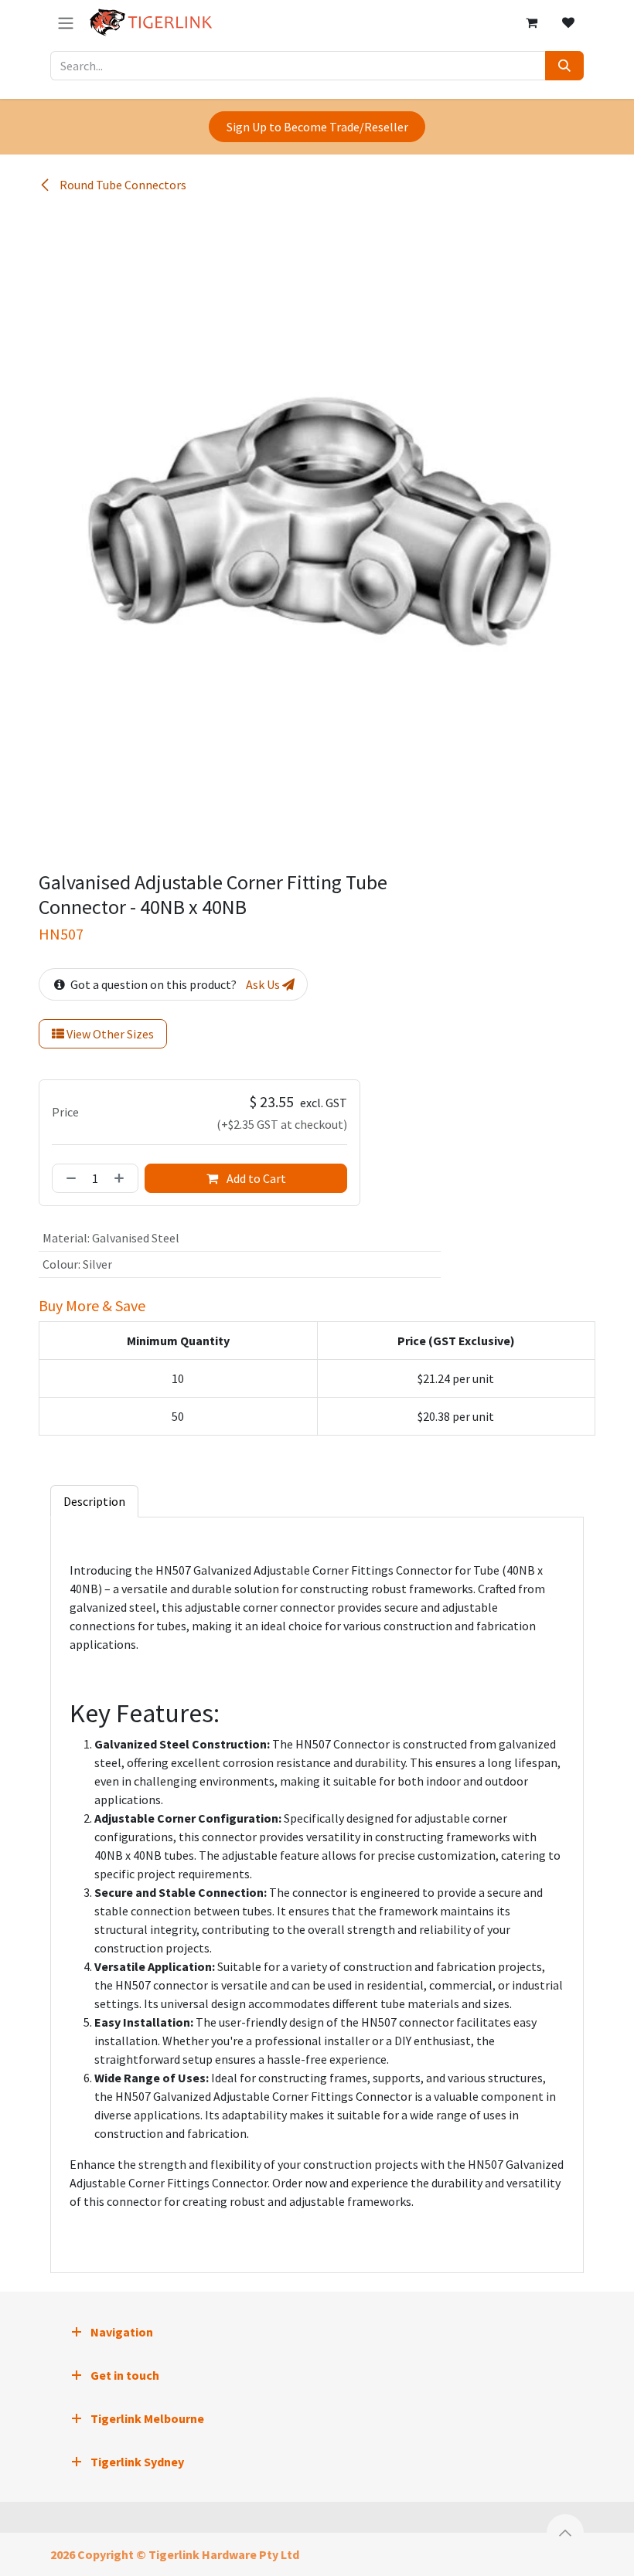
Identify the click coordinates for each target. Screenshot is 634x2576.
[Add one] (122, 1178)
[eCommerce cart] (531, 22)
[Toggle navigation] (66, 22)
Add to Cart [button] (255, 1178)
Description (94, 1501)
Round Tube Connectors (122, 185)
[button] (565, 2533)
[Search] (564, 66)
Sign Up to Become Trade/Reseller (317, 127)
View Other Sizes (109, 1034)
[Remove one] (68, 1178)
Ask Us (264, 984)
